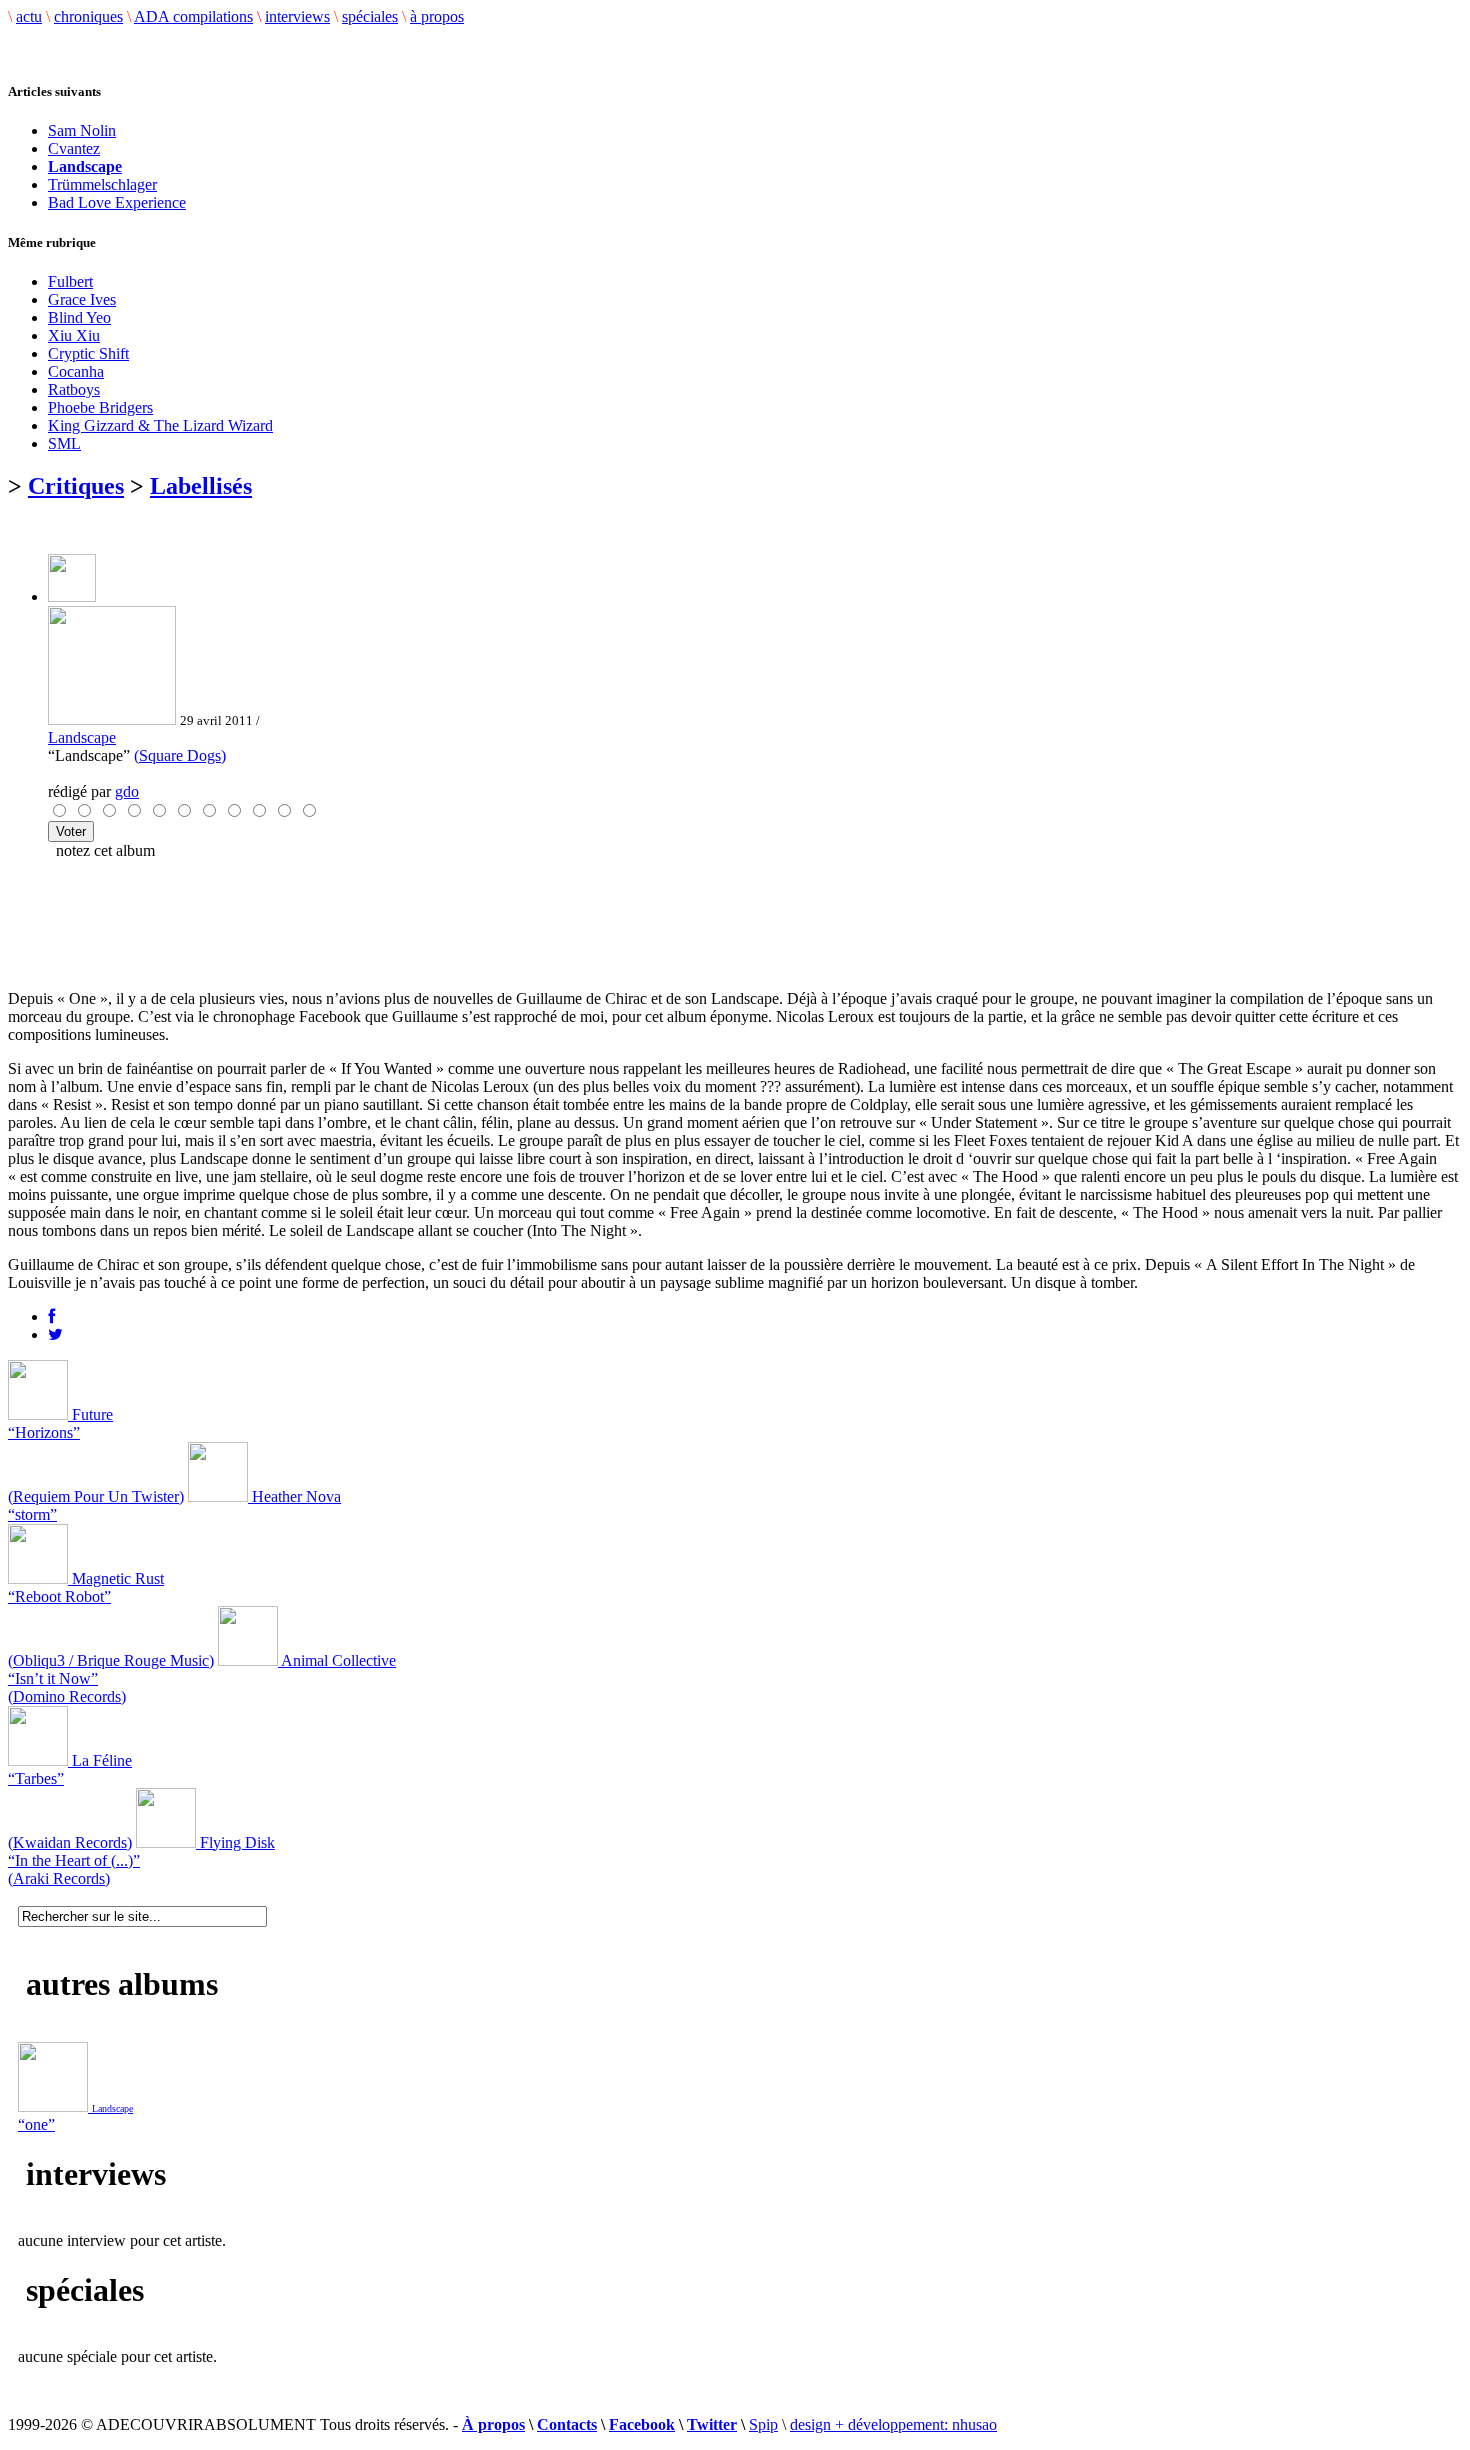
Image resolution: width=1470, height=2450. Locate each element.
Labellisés (201, 486)
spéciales (370, 16)
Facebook (642, 2424)
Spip (763, 2424)
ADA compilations (193, 16)
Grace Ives (82, 299)
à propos (437, 16)
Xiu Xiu (74, 335)
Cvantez (74, 148)
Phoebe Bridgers (100, 407)
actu (29, 16)
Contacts (567, 2424)
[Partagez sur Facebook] (51, 1316)
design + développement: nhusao (893, 2424)
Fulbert (70, 281)
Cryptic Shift (88, 353)
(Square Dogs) (180, 755)
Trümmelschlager (102, 184)
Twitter (712, 2424)
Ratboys (74, 389)
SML (64, 443)
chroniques (88, 16)
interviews (297, 16)
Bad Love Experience (117, 202)
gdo (127, 791)
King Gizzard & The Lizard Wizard (160, 425)
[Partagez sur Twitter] (55, 1334)
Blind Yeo (79, 317)
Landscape (82, 737)
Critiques (76, 486)
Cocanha (76, 371)
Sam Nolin (82, 130)
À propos (493, 2424)
